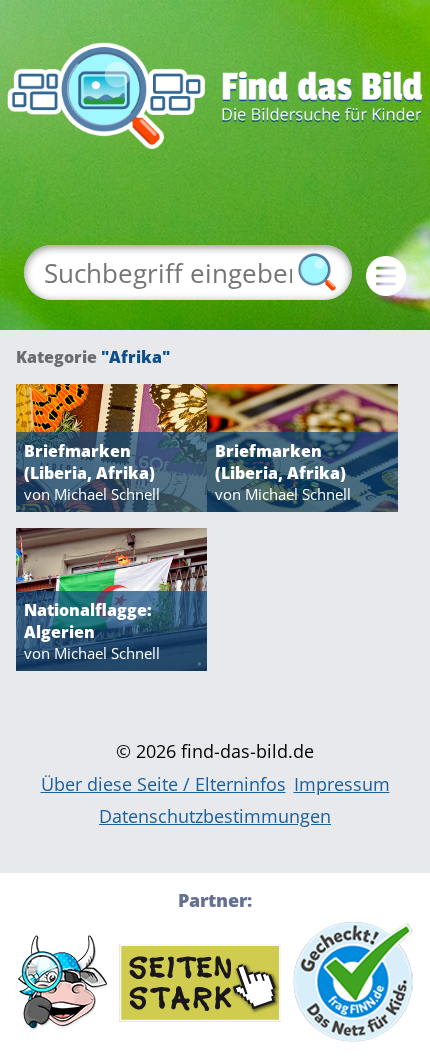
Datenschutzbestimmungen (215, 816)
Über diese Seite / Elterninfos (163, 784)
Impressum (342, 784)
